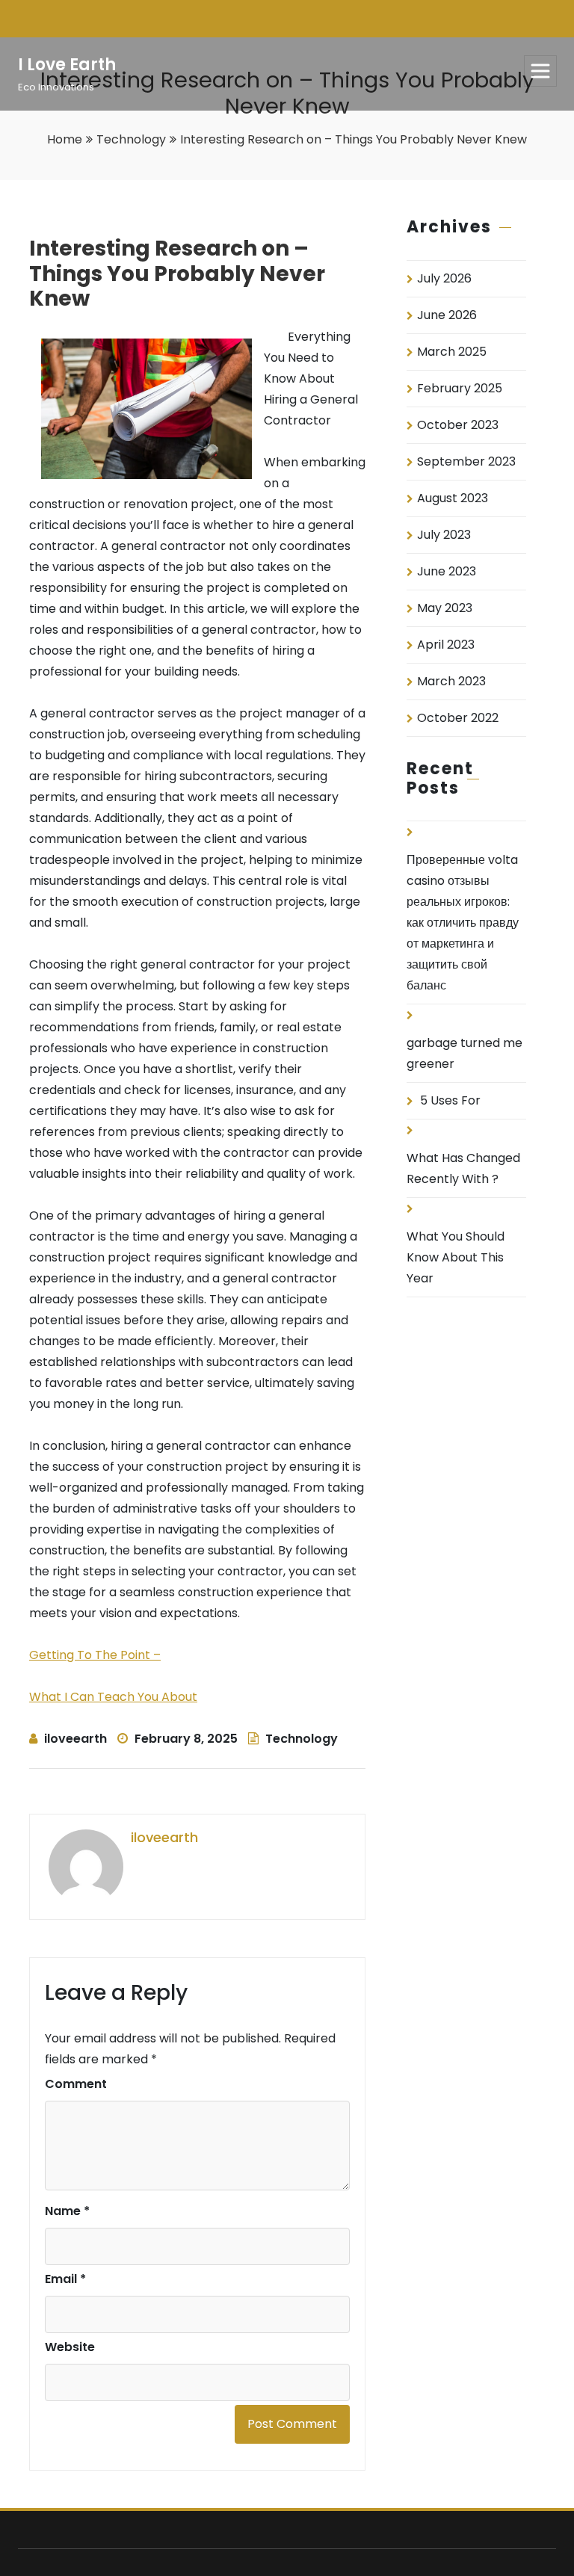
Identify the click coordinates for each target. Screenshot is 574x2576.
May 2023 (445, 608)
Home (65, 139)
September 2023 (466, 461)
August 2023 (453, 498)
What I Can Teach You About (113, 1697)
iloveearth (75, 1739)
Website (70, 2347)
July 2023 (444, 535)
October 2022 (458, 718)
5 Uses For (450, 1100)
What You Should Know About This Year (456, 1257)
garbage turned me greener (465, 1053)
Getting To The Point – (95, 1655)
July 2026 (444, 278)
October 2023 (458, 425)
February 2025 (460, 388)
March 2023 (451, 681)
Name (67, 2211)
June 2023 (447, 571)
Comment (76, 2084)
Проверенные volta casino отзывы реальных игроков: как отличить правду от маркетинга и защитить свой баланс (463, 923)
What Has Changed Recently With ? (463, 1168)
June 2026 (447, 315)
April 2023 (446, 645)
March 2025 (452, 352)
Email (65, 2279)
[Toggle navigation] (540, 71)
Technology (131, 139)
